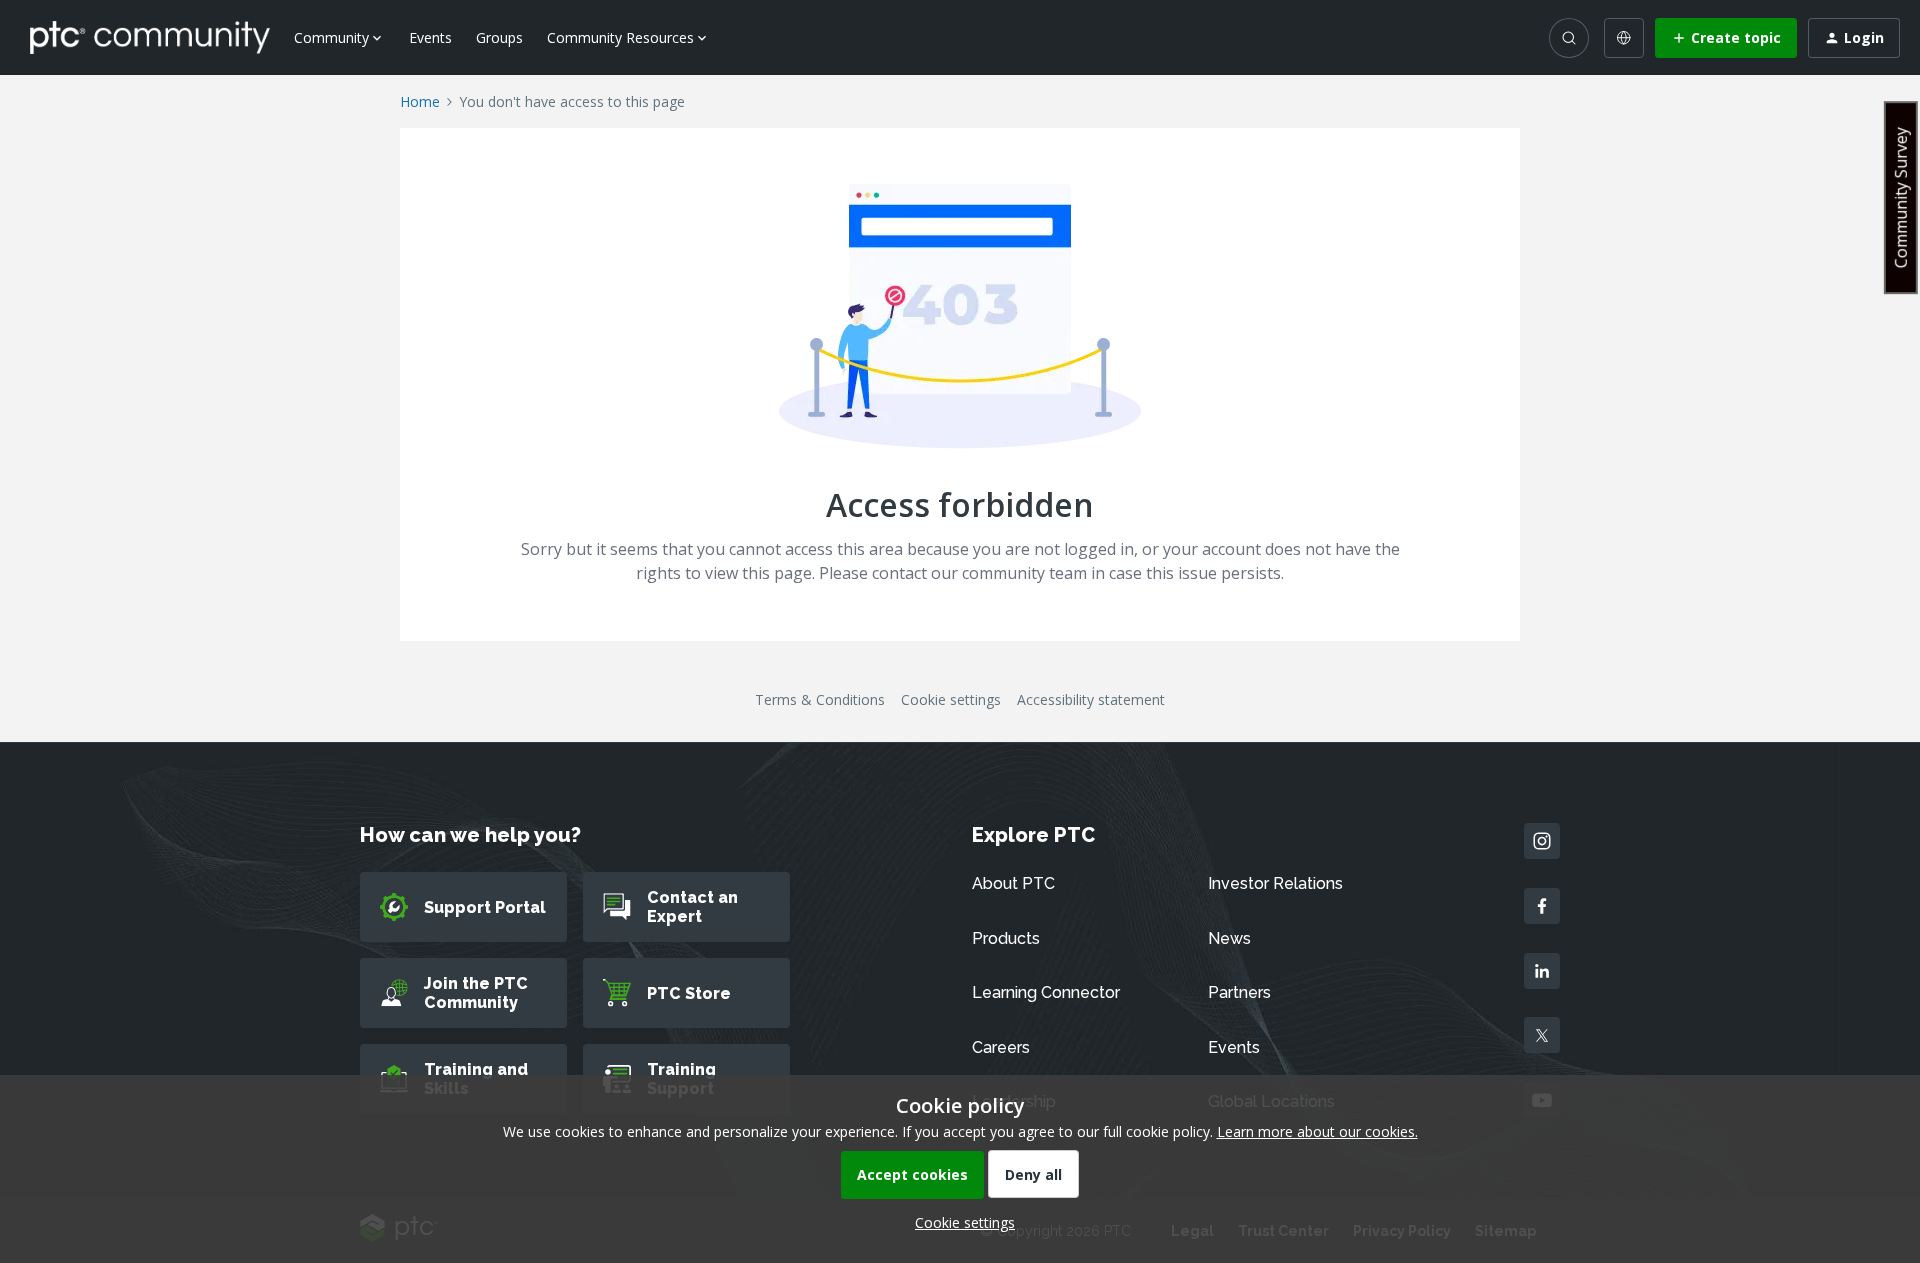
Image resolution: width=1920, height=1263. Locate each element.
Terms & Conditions (820, 699)
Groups (499, 37)
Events (430, 37)
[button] (1726, 38)
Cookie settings (951, 699)
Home (420, 101)
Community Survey (1901, 197)
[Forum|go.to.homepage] (150, 37)
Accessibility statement (1091, 699)
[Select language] (1624, 38)
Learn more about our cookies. (1317, 1131)
